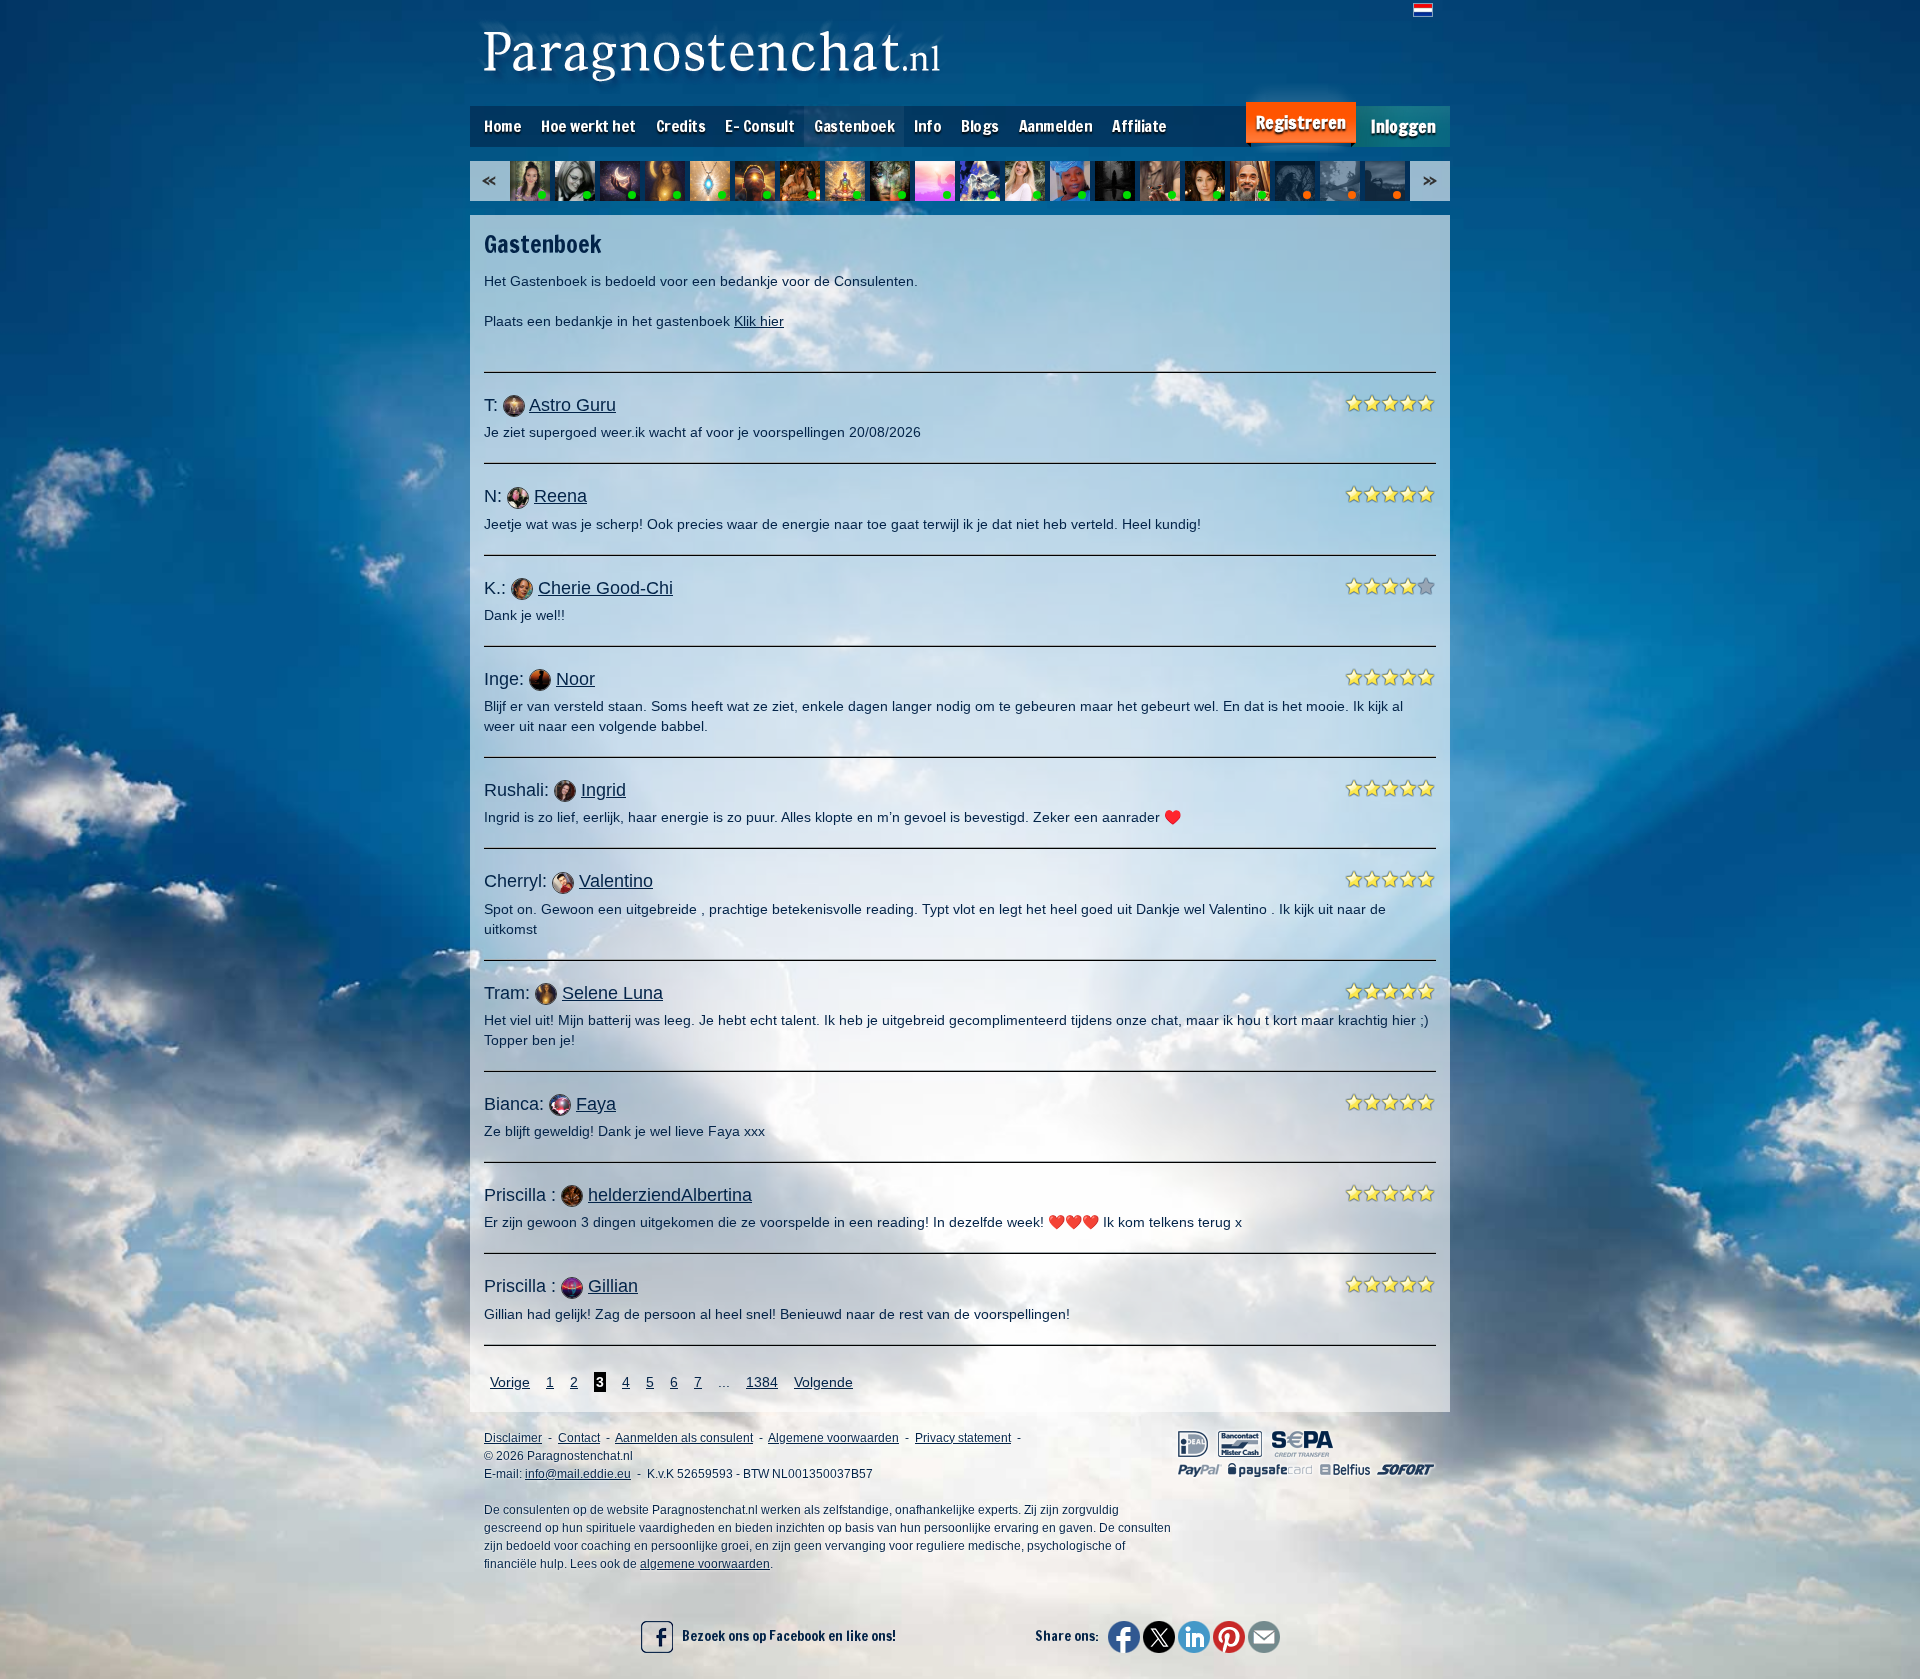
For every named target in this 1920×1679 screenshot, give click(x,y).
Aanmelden (1056, 126)
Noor (575, 679)
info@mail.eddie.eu (578, 1474)
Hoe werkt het (588, 126)
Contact (579, 1438)
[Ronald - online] (755, 181)
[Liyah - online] (845, 181)
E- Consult (759, 126)
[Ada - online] (1070, 181)
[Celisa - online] (1160, 181)
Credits (681, 126)
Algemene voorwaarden (833, 1438)
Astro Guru (572, 405)
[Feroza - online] (935, 181)
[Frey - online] (710, 181)
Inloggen (1403, 126)
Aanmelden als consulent (684, 1438)
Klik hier (759, 321)
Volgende (823, 1382)
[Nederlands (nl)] (1423, 10)
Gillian (613, 1286)
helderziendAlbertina (670, 1195)
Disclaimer (513, 1438)
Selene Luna (612, 993)
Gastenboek (854, 126)
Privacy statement (963, 1438)
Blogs (980, 126)
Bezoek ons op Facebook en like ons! (784, 1636)
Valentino (616, 881)
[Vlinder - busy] (1340, 181)
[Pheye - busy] (1295, 181)
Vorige (510, 1382)
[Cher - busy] (1385, 181)
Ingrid (603, 790)
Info (927, 126)
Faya (596, 1104)
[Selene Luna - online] (665, 181)
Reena (560, 496)
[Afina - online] (1115, 181)
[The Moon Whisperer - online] (620, 181)
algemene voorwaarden (705, 1564)
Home (502, 126)
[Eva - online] (980, 181)
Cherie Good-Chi (605, 588)
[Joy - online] (890, 181)
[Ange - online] (1025, 181)
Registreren (1301, 122)
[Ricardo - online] (1250, 181)
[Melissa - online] (1205, 181)
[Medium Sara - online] (800, 181)
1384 (762, 1382)
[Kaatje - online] (575, 181)
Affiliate (1139, 126)
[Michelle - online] (530, 181)
